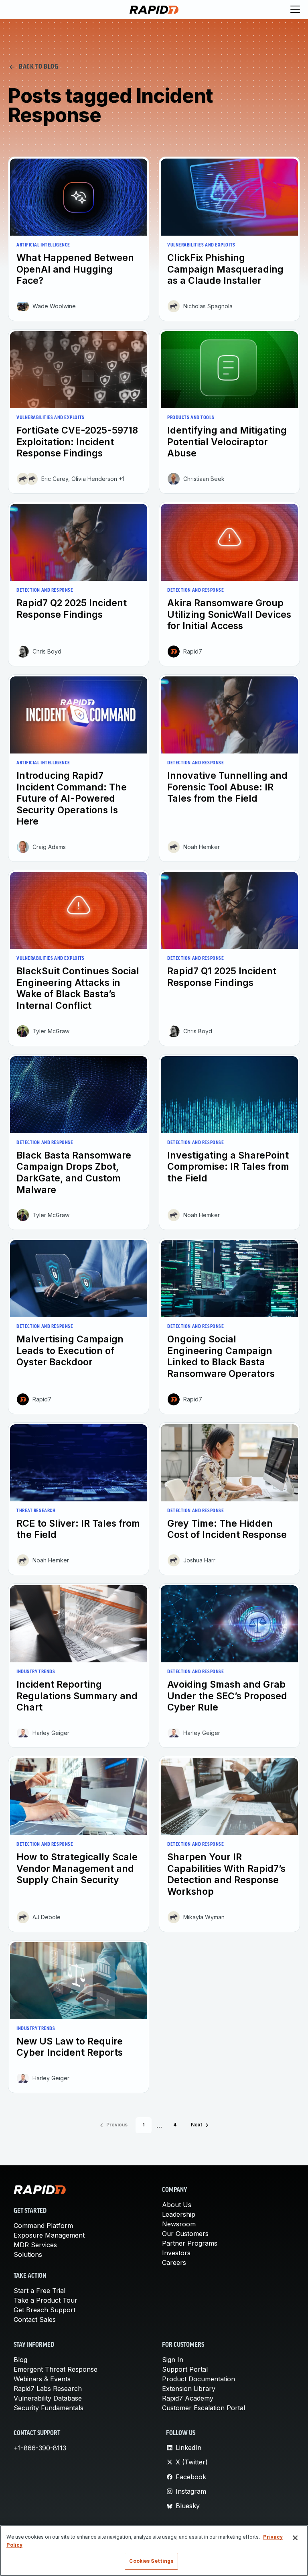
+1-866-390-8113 (40, 2448)
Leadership (179, 2214)
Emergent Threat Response (56, 2369)
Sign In (173, 2360)
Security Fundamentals (49, 2408)
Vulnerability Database (48, 2398)
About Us (177, 2205)
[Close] (295, 2538)
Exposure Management (49, 2235)
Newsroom (179, 2224)
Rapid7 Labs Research (48, 2389)
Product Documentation (199, 2379)
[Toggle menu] (295, 10)
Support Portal (185, 2369)
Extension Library (189, 2389)
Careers (174, 2262)
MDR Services (35, 2245)
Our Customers (185, 2234)
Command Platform (43, 2226)
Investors (176, 2253)
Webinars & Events (42, 2379)
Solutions (28, 2254)
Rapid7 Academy (188, 2398)
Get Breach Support (45, 2310)
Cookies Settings (151, 2561)
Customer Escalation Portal (204, 2408)
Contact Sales (35, 2319)
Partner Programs (190, 2243)
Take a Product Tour (46, 2300)
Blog (20, 2360)
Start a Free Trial (40, 2291)
